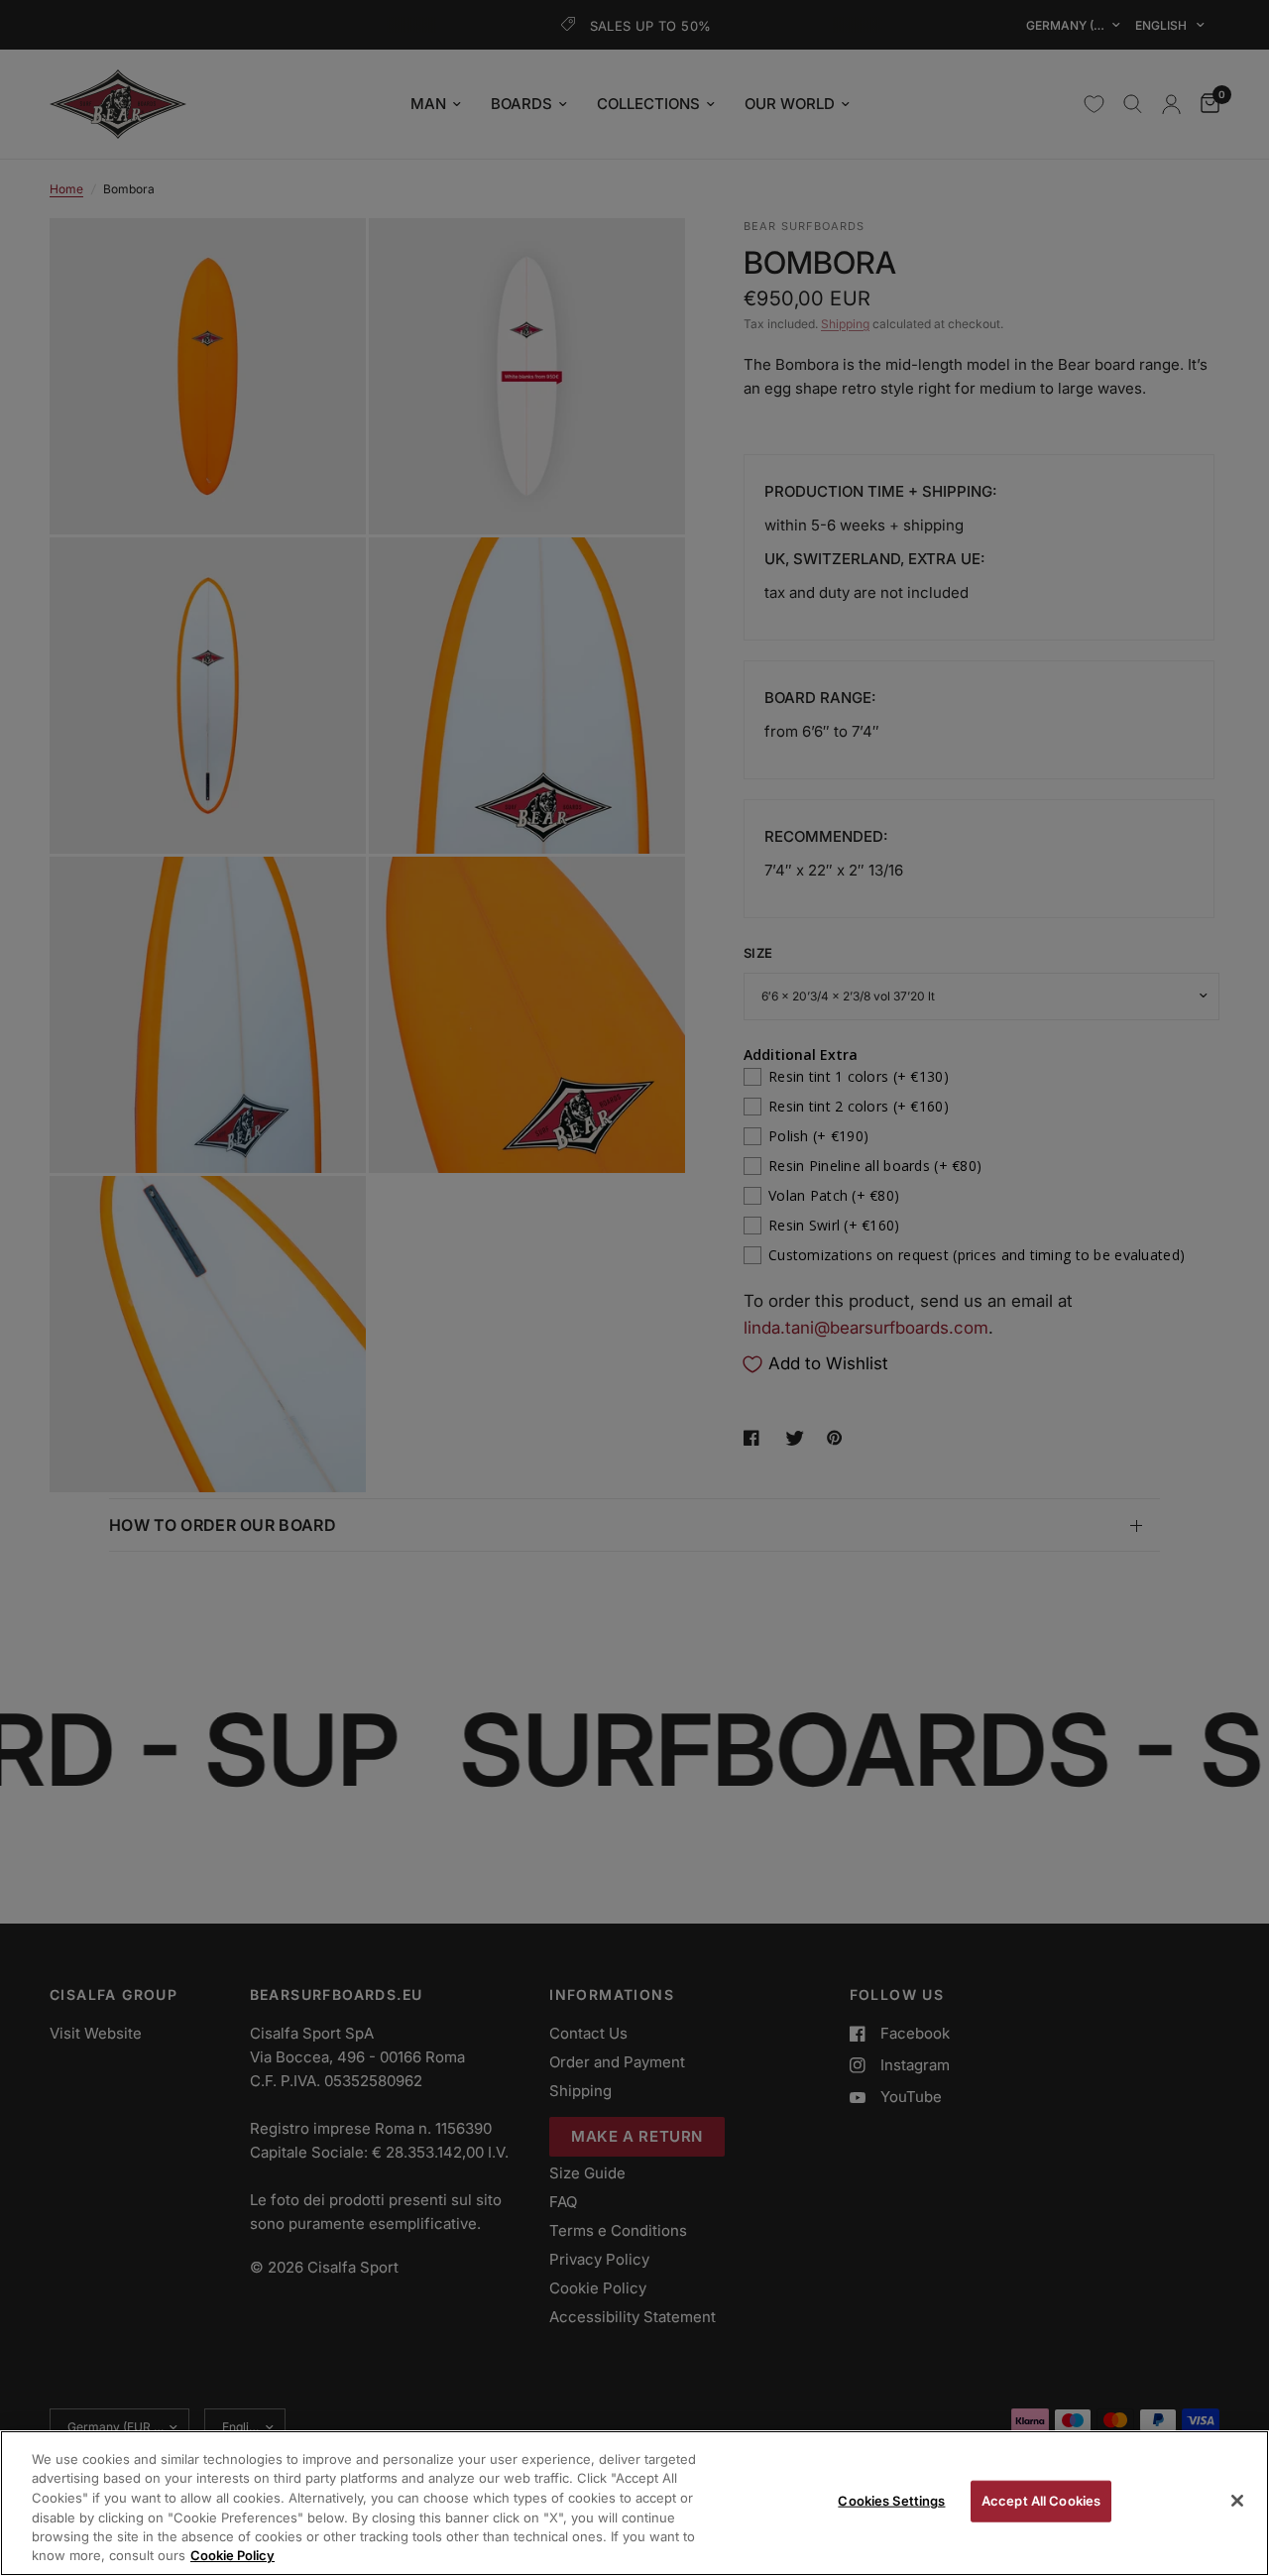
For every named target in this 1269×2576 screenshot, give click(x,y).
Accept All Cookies (1041, 2501)
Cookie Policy (232, 2555)
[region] (634, 2503)
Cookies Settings (891, 2501)
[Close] (1237, 2501)
